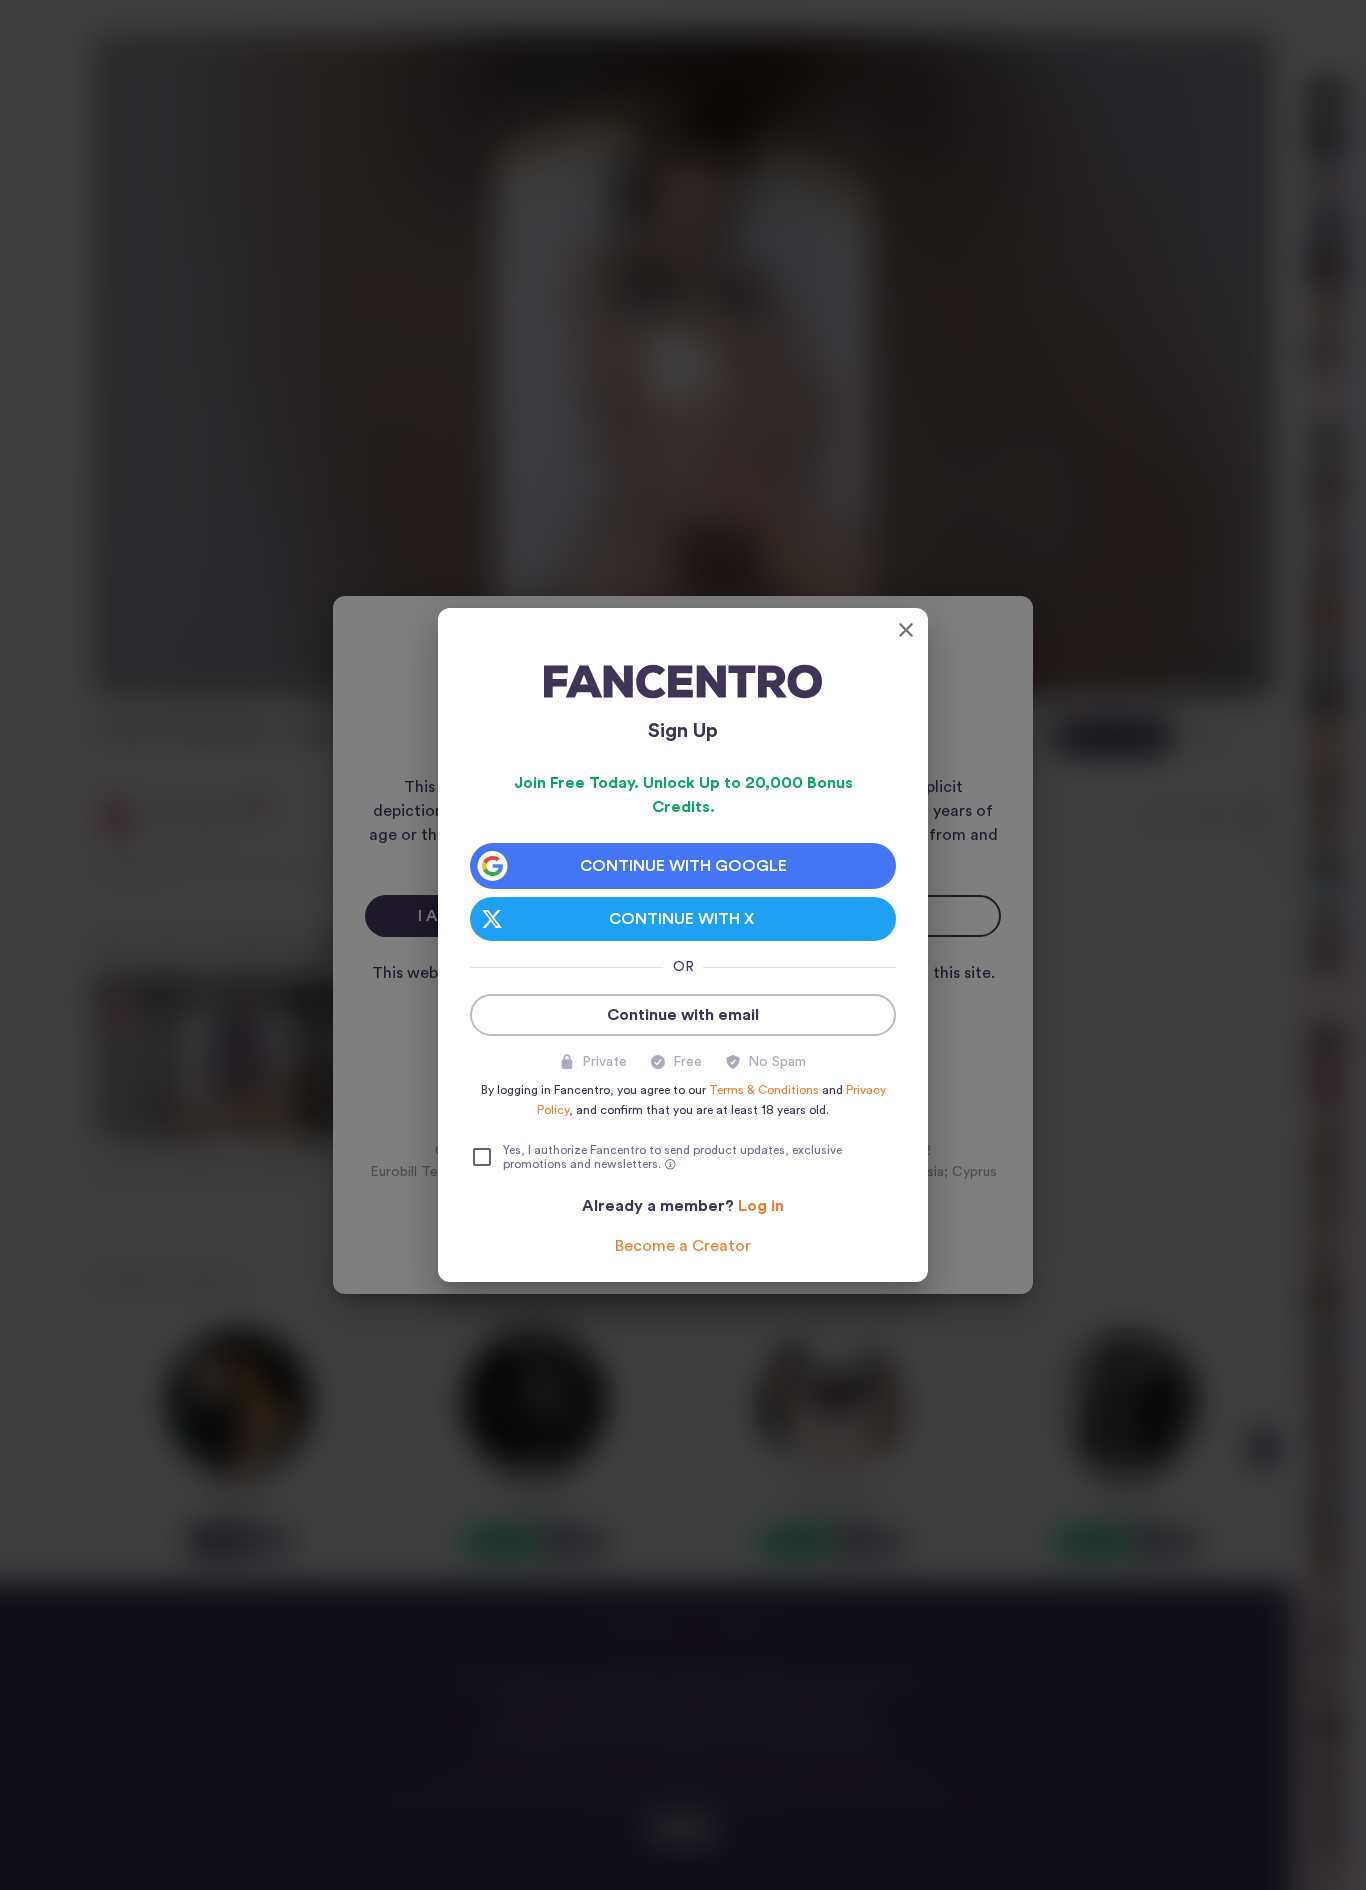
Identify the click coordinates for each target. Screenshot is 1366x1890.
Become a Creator (683, 1246)
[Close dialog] (906, 630)
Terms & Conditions (764, 1090)
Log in (761, 1206)
